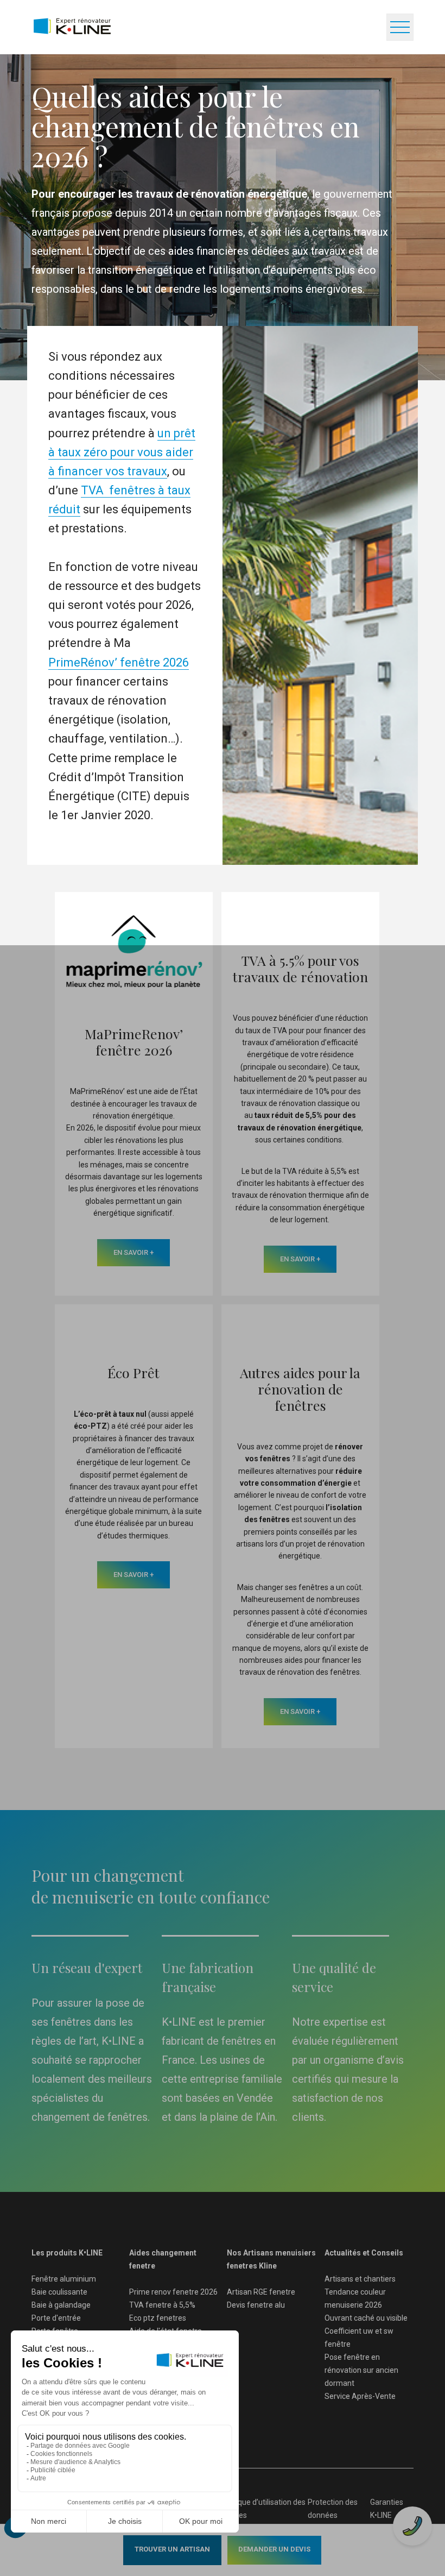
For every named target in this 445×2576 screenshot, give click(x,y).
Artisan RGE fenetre (261, 2292)
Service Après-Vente (360, 2396)
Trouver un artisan (172, 2549)
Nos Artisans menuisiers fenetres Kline (271, 2259)
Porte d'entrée (56, 2318)
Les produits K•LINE (67, 2253)
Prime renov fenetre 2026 (173, 2292)
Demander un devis (274, 2549)
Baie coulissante (59, 2292)
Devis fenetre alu (256, 2305)
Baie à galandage (61, 2305)
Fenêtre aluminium (64, 2279)
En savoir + (133, 1252)
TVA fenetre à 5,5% (162, 2305)
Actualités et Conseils (364, 2253)
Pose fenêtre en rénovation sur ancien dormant (361, 2370)
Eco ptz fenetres (158, 2318)
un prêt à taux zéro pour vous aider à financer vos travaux (122, 452)
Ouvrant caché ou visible (366, 2318)
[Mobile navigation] (400, 27)
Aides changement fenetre (163, 2259)
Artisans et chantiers (360, 2279)
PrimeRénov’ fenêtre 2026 (119, 662)
